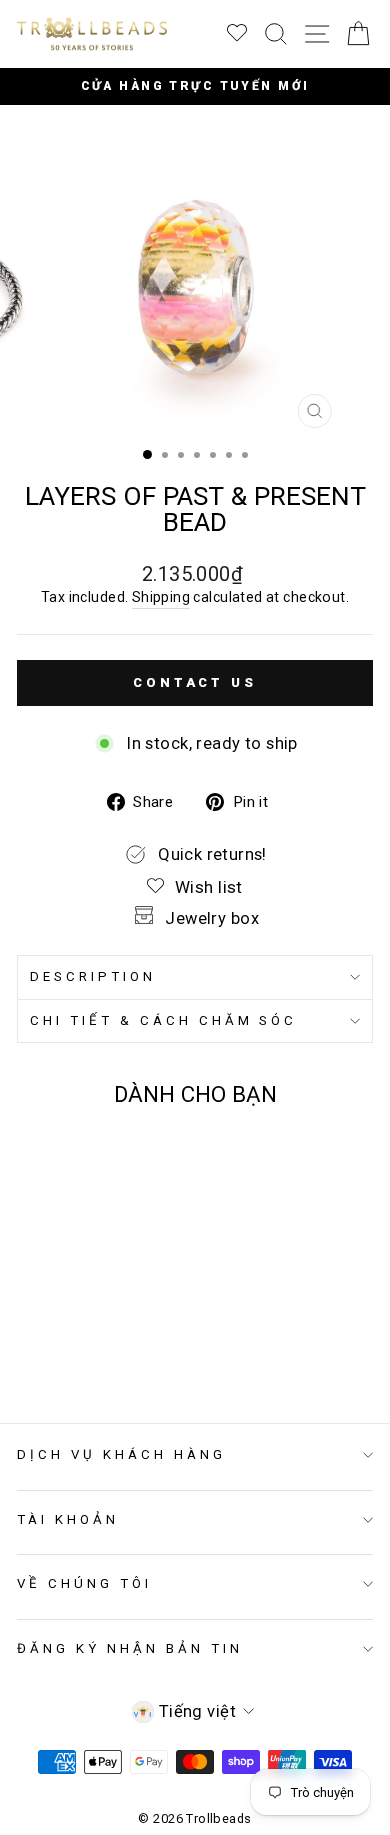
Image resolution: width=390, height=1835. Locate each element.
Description (93, 976)
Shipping (161, 597)
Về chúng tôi (84, 1583)
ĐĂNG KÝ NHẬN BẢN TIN (130, 1648)
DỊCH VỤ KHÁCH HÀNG (121, 1454)
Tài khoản (68, 1519)
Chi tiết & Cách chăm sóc (163, 1020)
